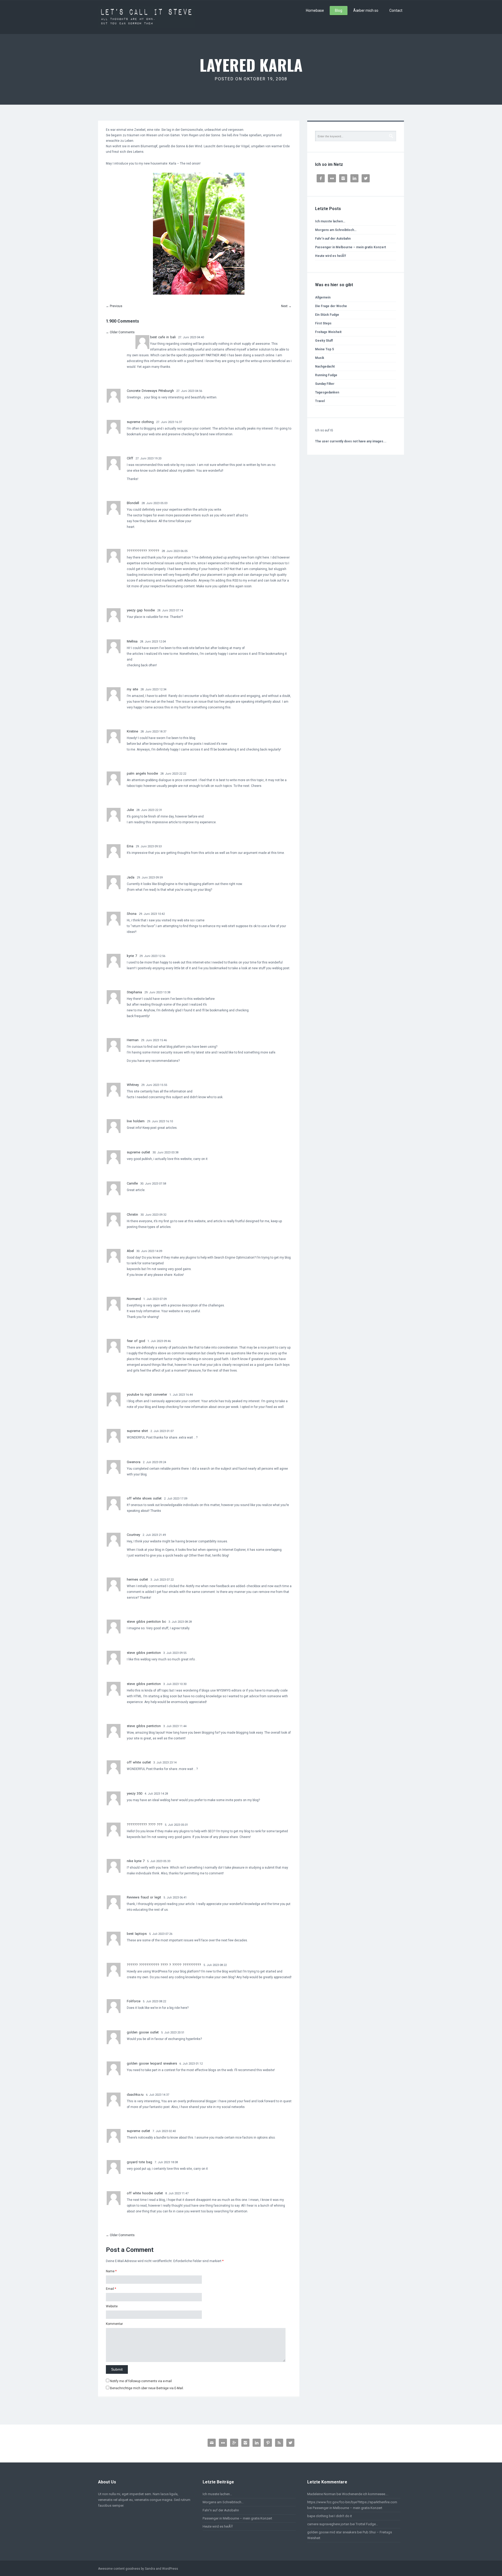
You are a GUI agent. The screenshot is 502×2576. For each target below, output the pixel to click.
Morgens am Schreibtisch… (336, 230)
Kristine (132, 731)
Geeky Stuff (324, 341)
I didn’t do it (343, 2516)
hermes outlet (137, 1579)
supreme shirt (137, 1431)
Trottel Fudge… (367, 2524)
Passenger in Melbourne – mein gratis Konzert (350, 247)
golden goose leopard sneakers (152, 2063)
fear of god (136, 1341)
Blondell (133, 503)
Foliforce (134, 2001)
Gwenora (134, 1462)
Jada (131, 877)
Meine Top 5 (324, 349)
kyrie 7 (132, 956)
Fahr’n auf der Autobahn (333, 239)
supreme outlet (138, 1152)
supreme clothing (140, 422)
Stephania (134, 992)
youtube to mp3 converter (147, 1394)
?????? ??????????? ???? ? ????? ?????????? (164, 1965)
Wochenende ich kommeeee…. (365, 2494)
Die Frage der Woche (331, 306)
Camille (132, 1183)
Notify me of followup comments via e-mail (141, 2381)
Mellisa (132, 641)
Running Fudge (326, 375)
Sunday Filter (325, 384)
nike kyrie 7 (136, 1861)
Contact (396, 10)
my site (132, 689)
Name (110, 2271)
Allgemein (323, 297)
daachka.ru (135, 2095)
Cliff (130, 458)
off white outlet (139, 1762)
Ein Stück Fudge (327, 315)
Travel (320, 401)
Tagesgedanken (327, 392)
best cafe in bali (163, 337)
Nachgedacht (325, 367)
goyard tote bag (139, 2162)
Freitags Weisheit (328, 332)
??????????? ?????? (143, 551)
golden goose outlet (143, 2032)
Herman (133, 1040)
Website (112, 2306)
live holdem (136, 1121)
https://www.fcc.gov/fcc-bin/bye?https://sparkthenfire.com (352, 2502)
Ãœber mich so (366, 10)
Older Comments (120, 332)
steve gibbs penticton (144, 1653)
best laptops (137, 1934)
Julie (130, 810)
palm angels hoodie (142, 773)
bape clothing (318, 2516)
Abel (130, 1251)
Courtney (133, 1535)
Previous (114, 306)
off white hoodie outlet (145, 2193)
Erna (130, 846)
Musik (320, 358)
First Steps (323, 323)
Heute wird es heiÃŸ (330, 256)
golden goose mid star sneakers (332, 2532)
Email (110, 2289)
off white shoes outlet (144, 1498)
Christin (132, 1214)
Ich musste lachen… (330, 221)
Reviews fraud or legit (144, 1897)
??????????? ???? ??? (145, 1825)
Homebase (315, 10)
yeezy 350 (135, 1793)
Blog (339, 10)
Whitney (133, 1085)
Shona (132, 914)
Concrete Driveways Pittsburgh (150, 391)
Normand (134, 1299)
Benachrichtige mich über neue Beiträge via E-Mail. (147, 2388)
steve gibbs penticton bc (146, 1622)
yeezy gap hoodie (141, 610)
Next (286, 306)
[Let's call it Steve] (146, 17)
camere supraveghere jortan (328, 2524)
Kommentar (114, 2324)
